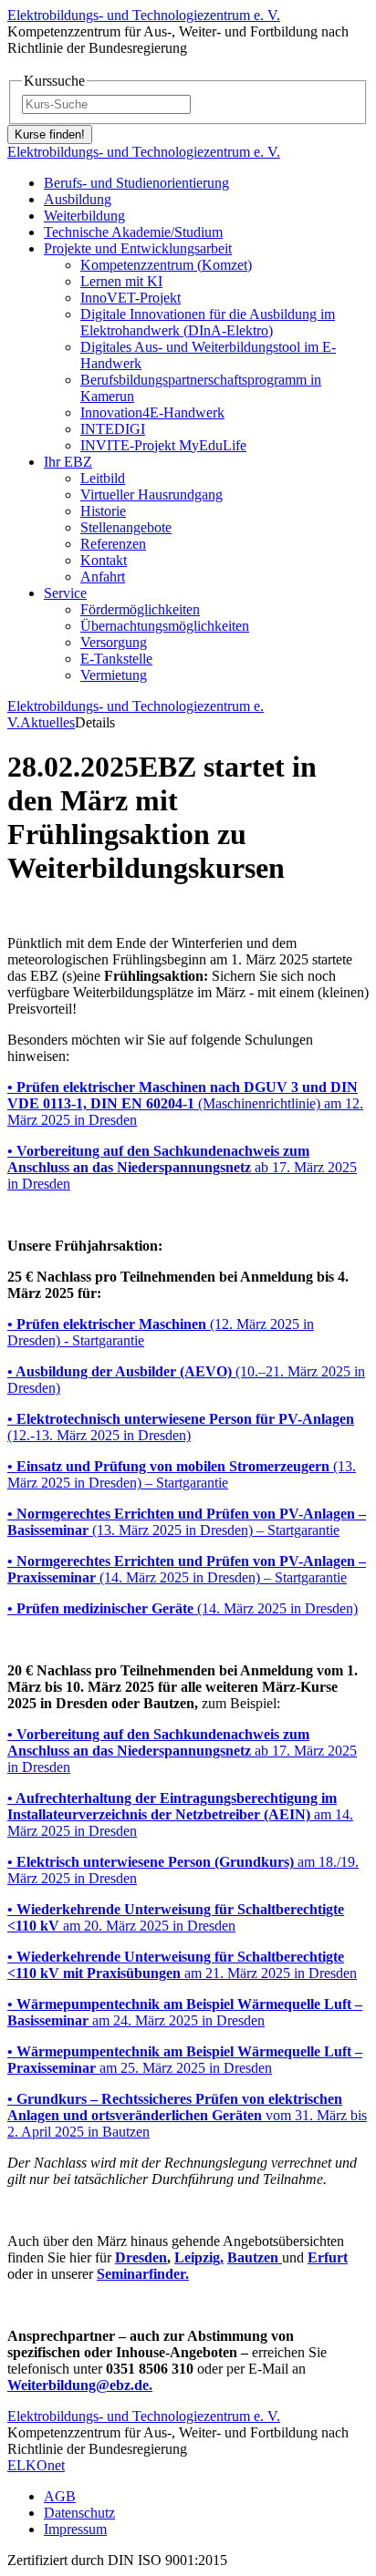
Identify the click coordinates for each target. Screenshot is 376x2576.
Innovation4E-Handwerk (152, 412)
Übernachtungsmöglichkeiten (165, 626)
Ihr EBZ (68, 462)
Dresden (141, 2257)
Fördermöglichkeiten (140, 609)
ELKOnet (36, 2465)
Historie (103, 511)
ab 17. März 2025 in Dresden (182, 1167)
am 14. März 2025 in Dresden (180, 1814)
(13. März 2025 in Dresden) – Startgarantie (182, 1474)
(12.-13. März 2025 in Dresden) (181, 1427)
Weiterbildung (84, 216)
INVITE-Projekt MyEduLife (163, 445)
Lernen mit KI (121, 281)
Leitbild (103, 478)
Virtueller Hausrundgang (151, 495)
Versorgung (114, 642)
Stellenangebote (126, 527)
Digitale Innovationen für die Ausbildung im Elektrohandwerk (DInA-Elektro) (208, 322)
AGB (60, 2496)
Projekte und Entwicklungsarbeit (138, 248)
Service (65, 593)
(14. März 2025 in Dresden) (183, 1608)
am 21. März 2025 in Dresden (182, 1965)
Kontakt (104, 560)
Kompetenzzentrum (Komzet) (166, 265)
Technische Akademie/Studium (133, 232)
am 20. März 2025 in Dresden (176, 1917)
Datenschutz (79, 2513)
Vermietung (114, 675)
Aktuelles (47, 722)
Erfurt (328, 2257)
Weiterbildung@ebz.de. (80, 2385)
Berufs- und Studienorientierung (136, 183)
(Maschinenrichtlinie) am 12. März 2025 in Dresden (185, 1103)
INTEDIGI (113, 429)
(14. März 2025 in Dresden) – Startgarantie (187, 1569)
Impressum (75, 2529)
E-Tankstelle (116, 659)
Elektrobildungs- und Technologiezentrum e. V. (144, 15)
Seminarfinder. (143, 2274)
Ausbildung (78, 199)
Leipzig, (199, 2257)
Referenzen (113, 544)
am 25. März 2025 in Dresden (185, 2060)
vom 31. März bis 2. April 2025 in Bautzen (187, 2115)
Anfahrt (103, 577)
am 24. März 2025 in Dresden (185, 2012)
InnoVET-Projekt (131, 298)
